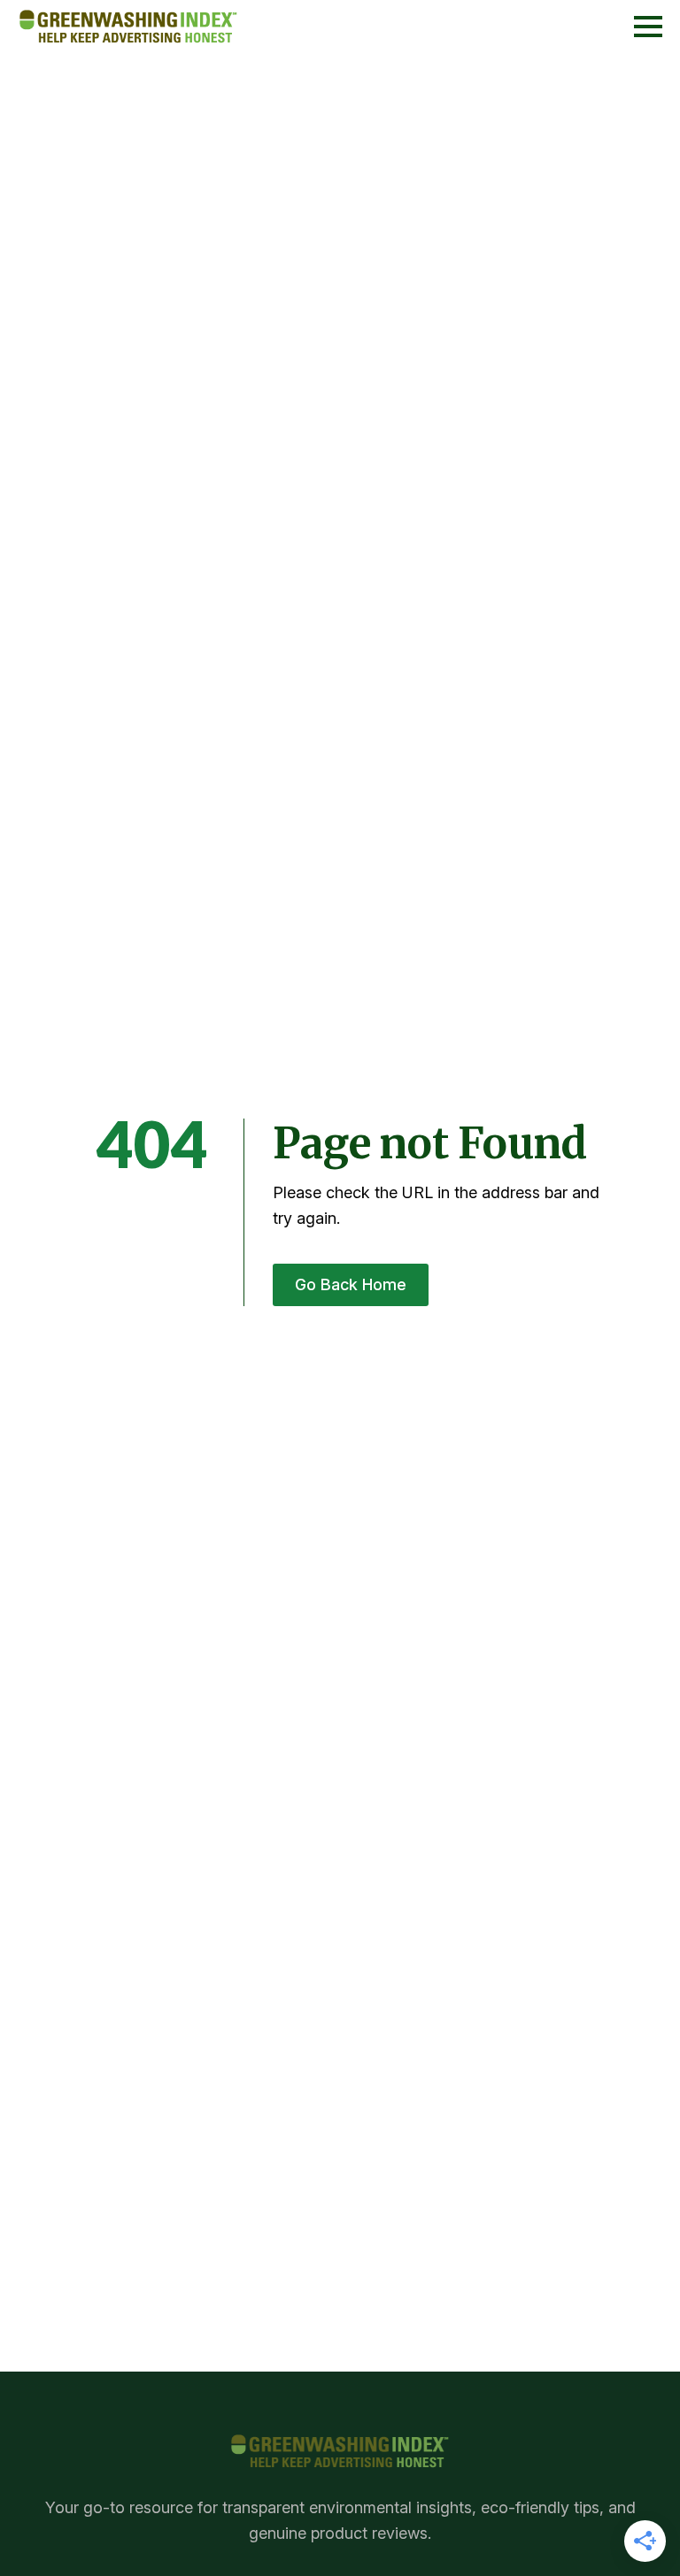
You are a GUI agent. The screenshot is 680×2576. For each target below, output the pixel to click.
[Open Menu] (648, 27)
